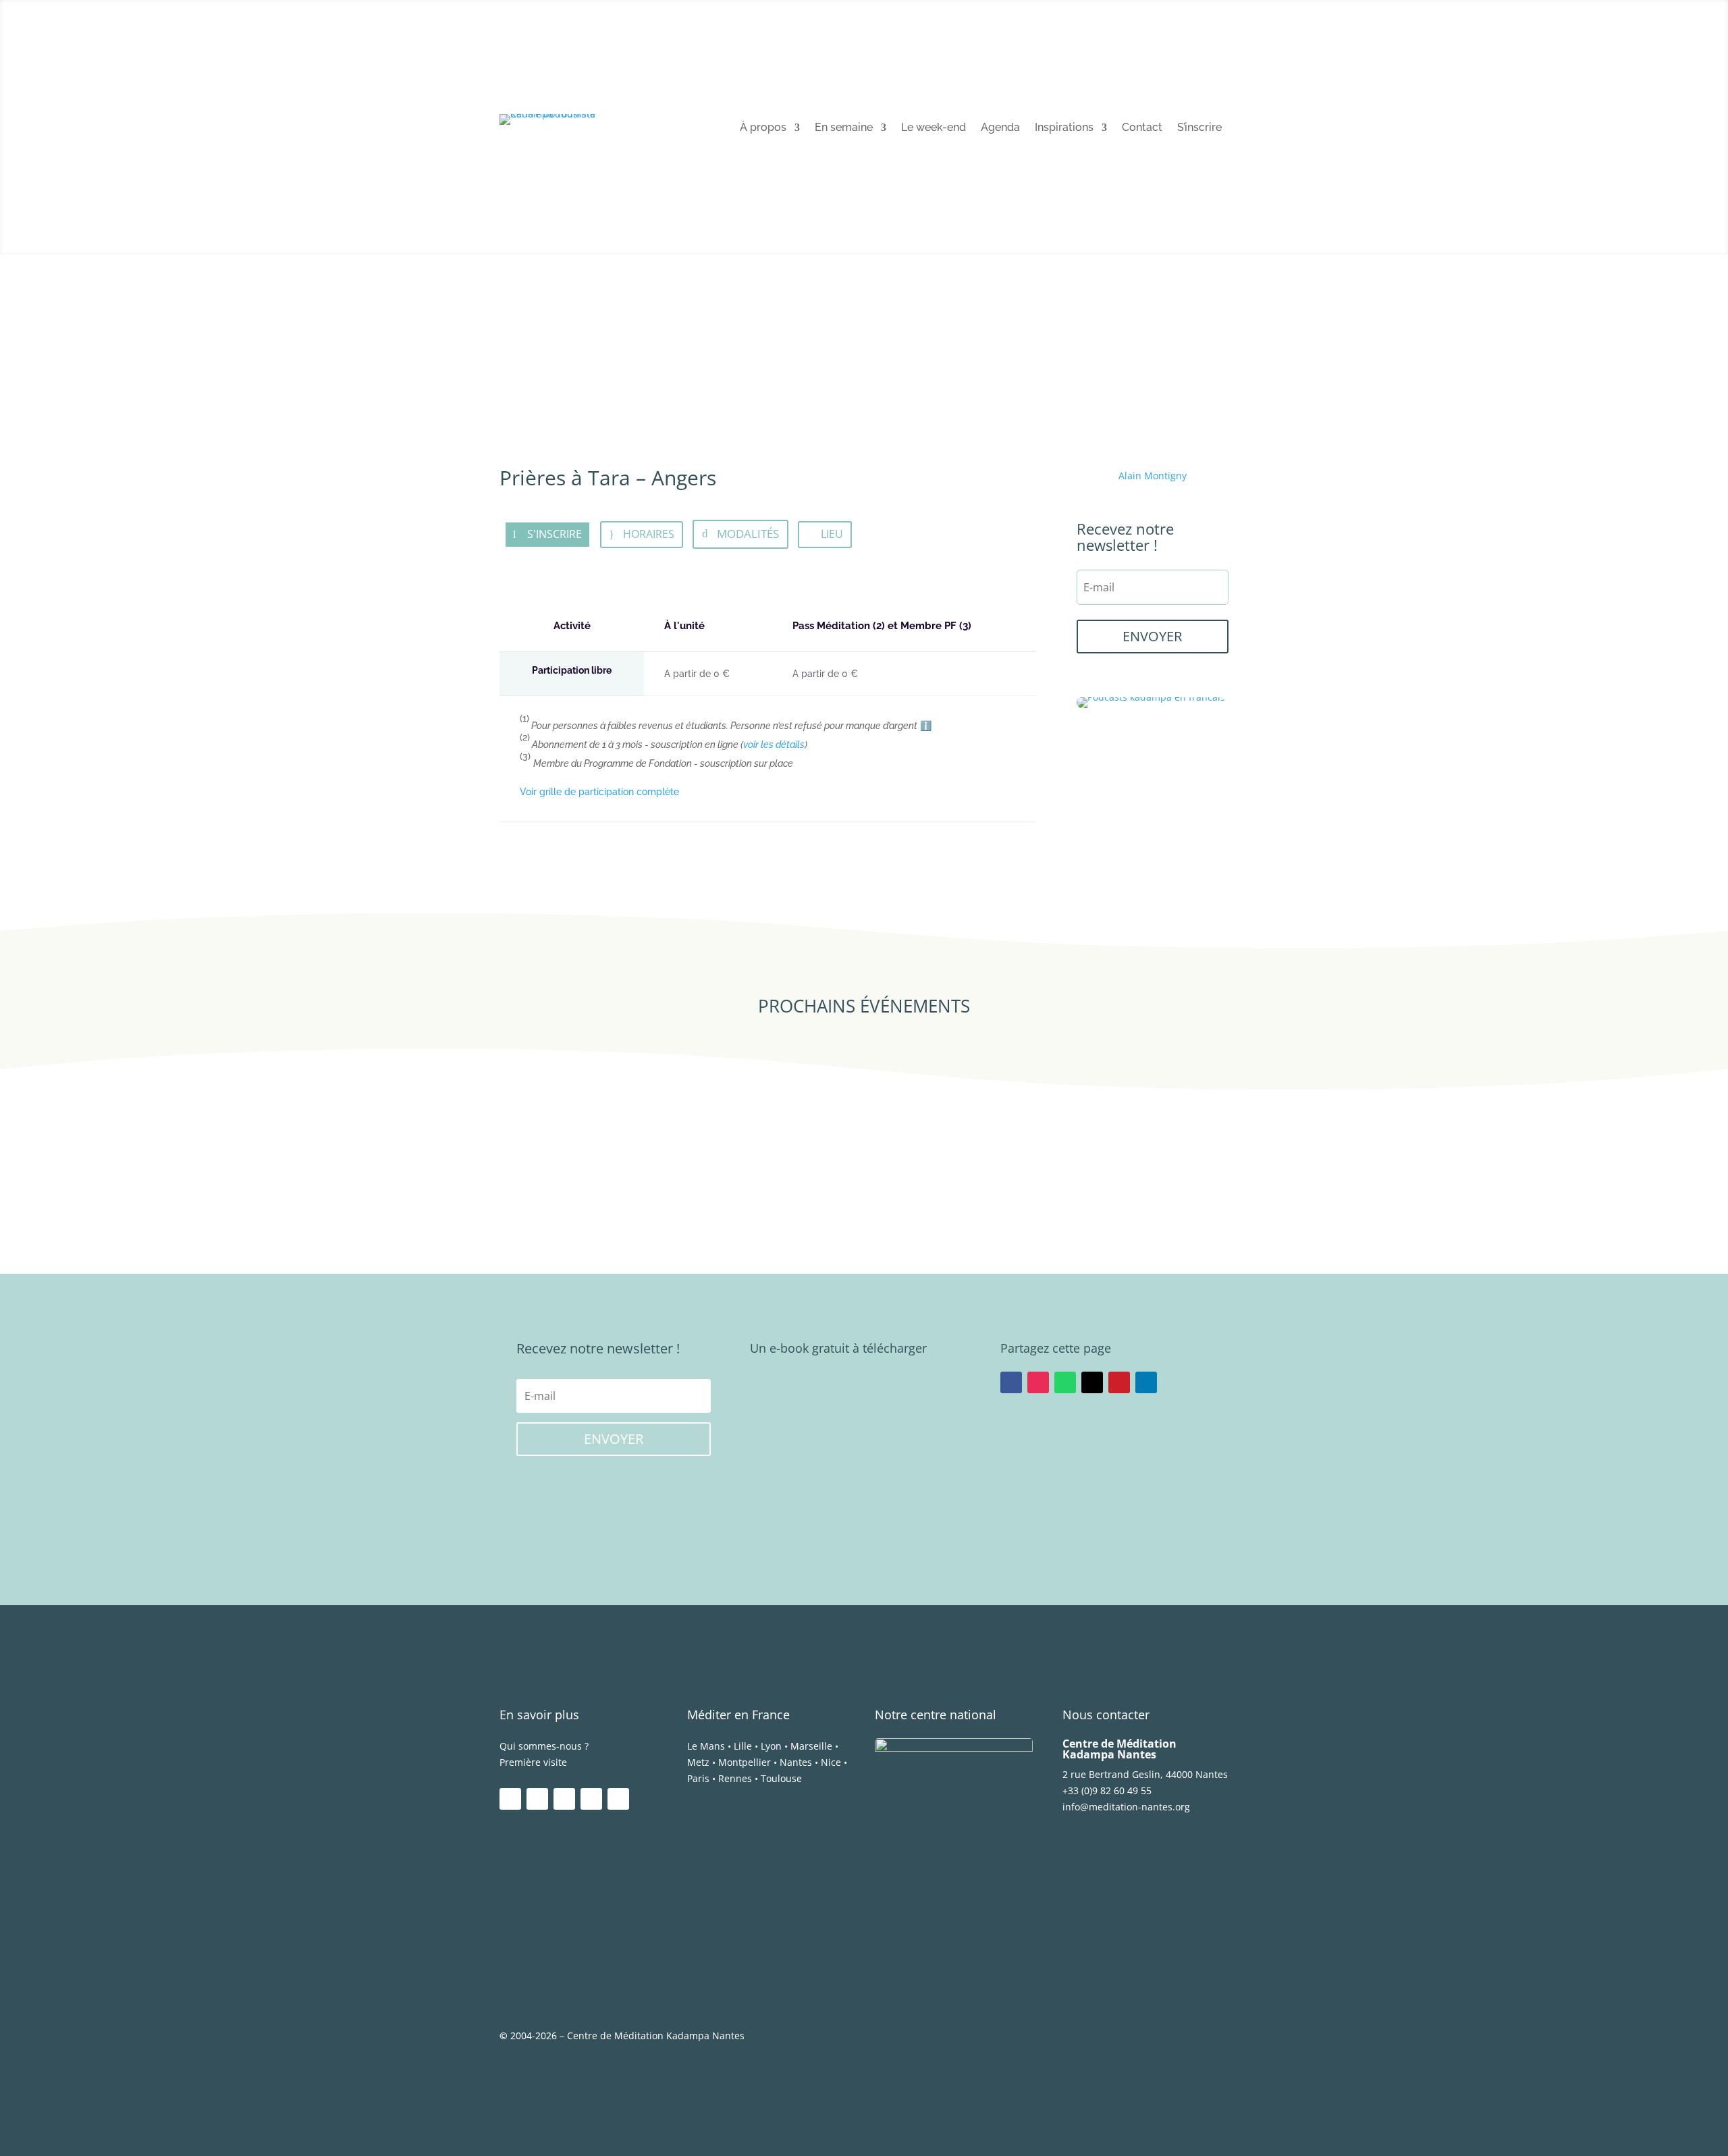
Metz (698, 1762)
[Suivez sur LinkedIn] (1146, 1382)
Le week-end (934, 128)
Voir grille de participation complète (599, 792)
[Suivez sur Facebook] (1011, 1382)
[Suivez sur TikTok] (618, 1799)
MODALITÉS (748, 534)
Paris (698, 1778)
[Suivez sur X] (1092, 1382)
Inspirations (1064, 128)
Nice (831, 1762)
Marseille (811, 1746)
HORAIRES (649, 534)
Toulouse (781, 1778)
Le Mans (706, 1746)
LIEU (832, 534)
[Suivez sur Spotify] (591, 1799)
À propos (763, 128)
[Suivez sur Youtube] (564, 1799)
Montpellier (745, 1762)
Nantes (796, 1762)
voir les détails (774, 745)
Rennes (735, 1778)
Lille (743, 1746)
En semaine (844, 128)
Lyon (771, 1746)
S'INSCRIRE (555, 534)
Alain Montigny (1153, 476)
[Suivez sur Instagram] (1038, 1382)
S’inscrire (1199, 128)
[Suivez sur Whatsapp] (1065, 1382)
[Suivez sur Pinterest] (1119, 1382)
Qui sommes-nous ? (544, 1746)
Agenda (1000, 128)
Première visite (533, 1762)
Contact (1142, 128)
